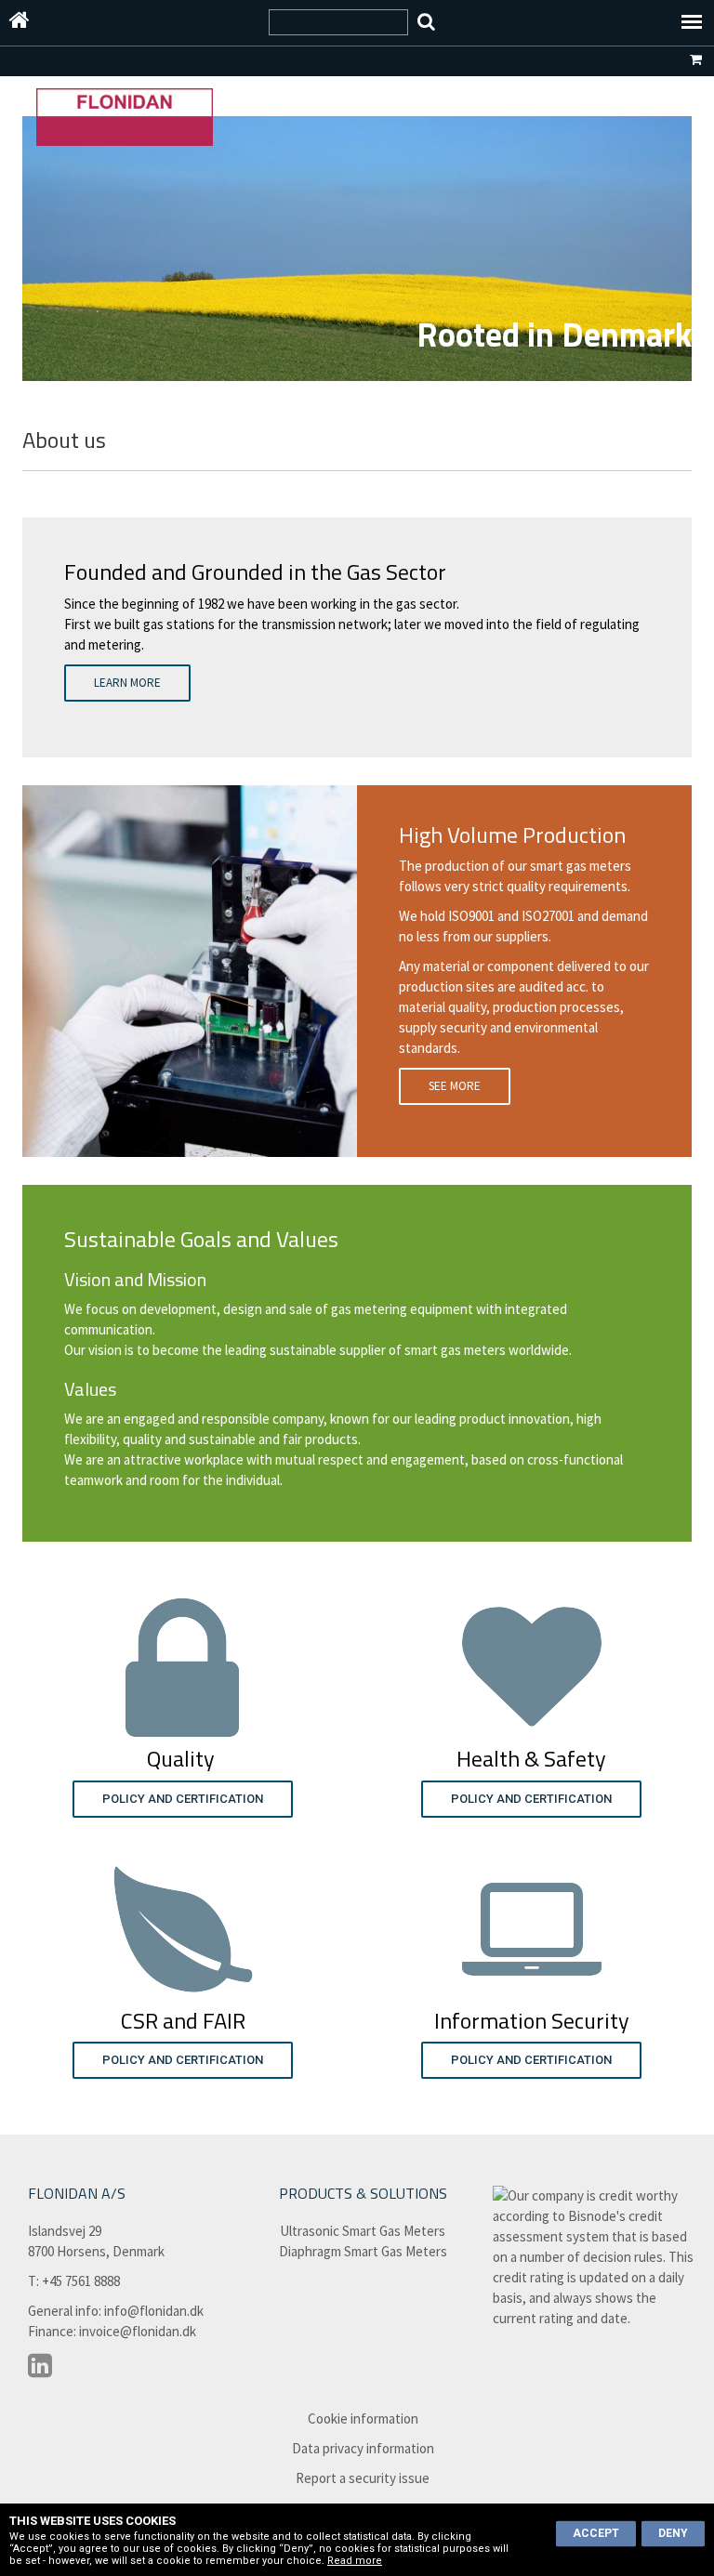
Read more (355, 2561)
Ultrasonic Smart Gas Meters (363, 2231)
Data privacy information (363, 2448)
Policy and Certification (183, 1799)
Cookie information (363, 2418)
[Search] (426, 22)
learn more (127, 683)
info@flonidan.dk (154, 2311)
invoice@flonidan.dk (138, 2331)
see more (455, 1086)
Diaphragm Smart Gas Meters (363, 2251)
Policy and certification (183, 2060)
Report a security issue (363, 2478)
